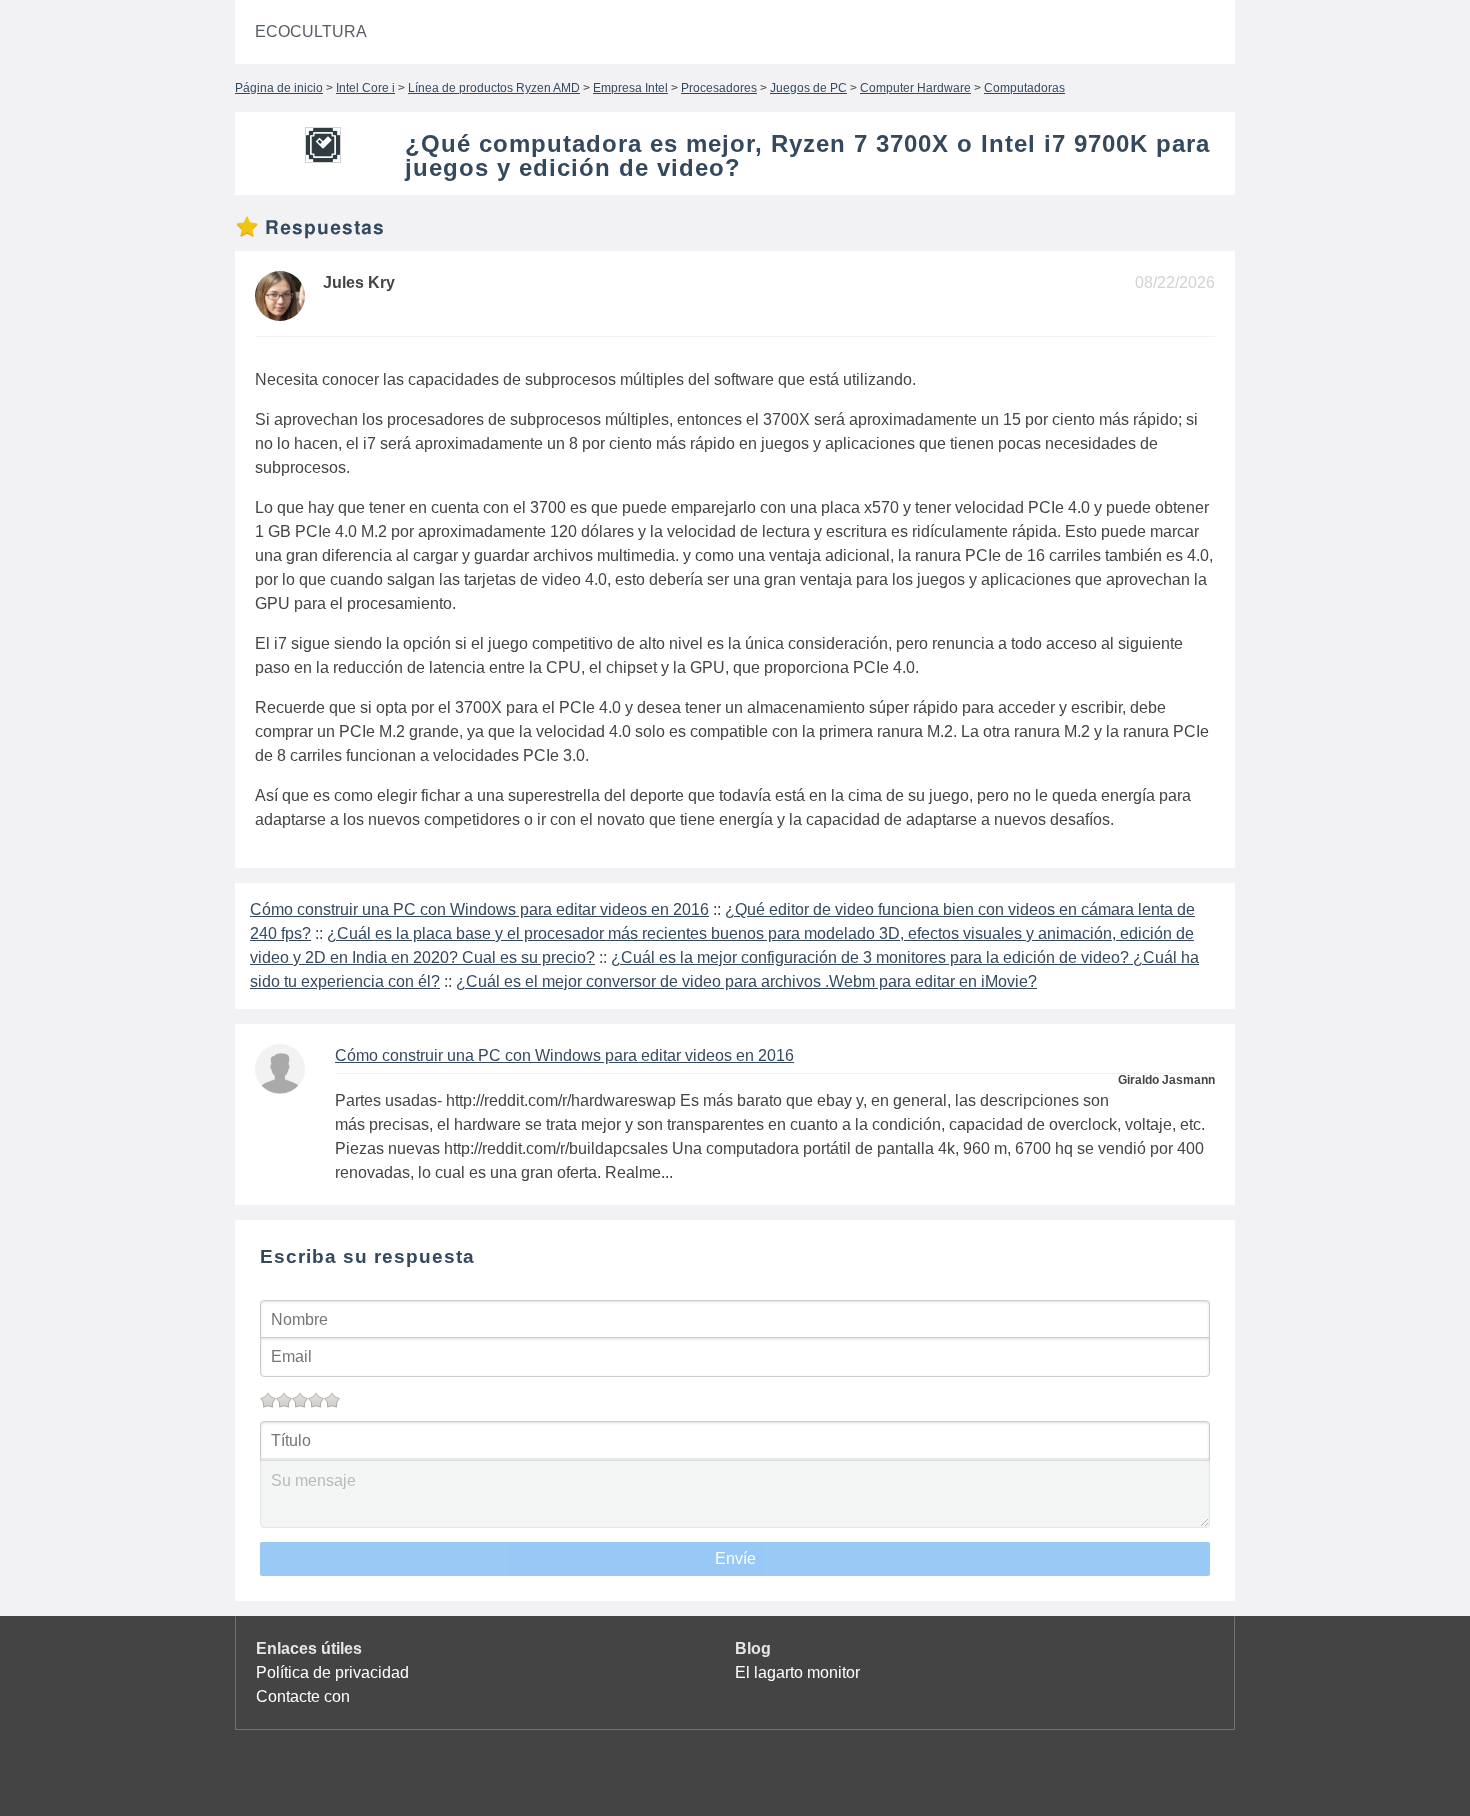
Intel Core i (365, 88)
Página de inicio (279, 88)
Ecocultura (311, 31)
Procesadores (719, 88)
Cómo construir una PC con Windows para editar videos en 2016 (479, 909)
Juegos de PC (808, 88)
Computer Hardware (915, 88)
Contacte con (303, 1696)
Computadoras (1024, 88)
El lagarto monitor (797, 1672)
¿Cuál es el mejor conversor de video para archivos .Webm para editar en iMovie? (746, 981)
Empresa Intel (630, 88)
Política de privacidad (332, 1672)
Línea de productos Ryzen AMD (494, 88)
